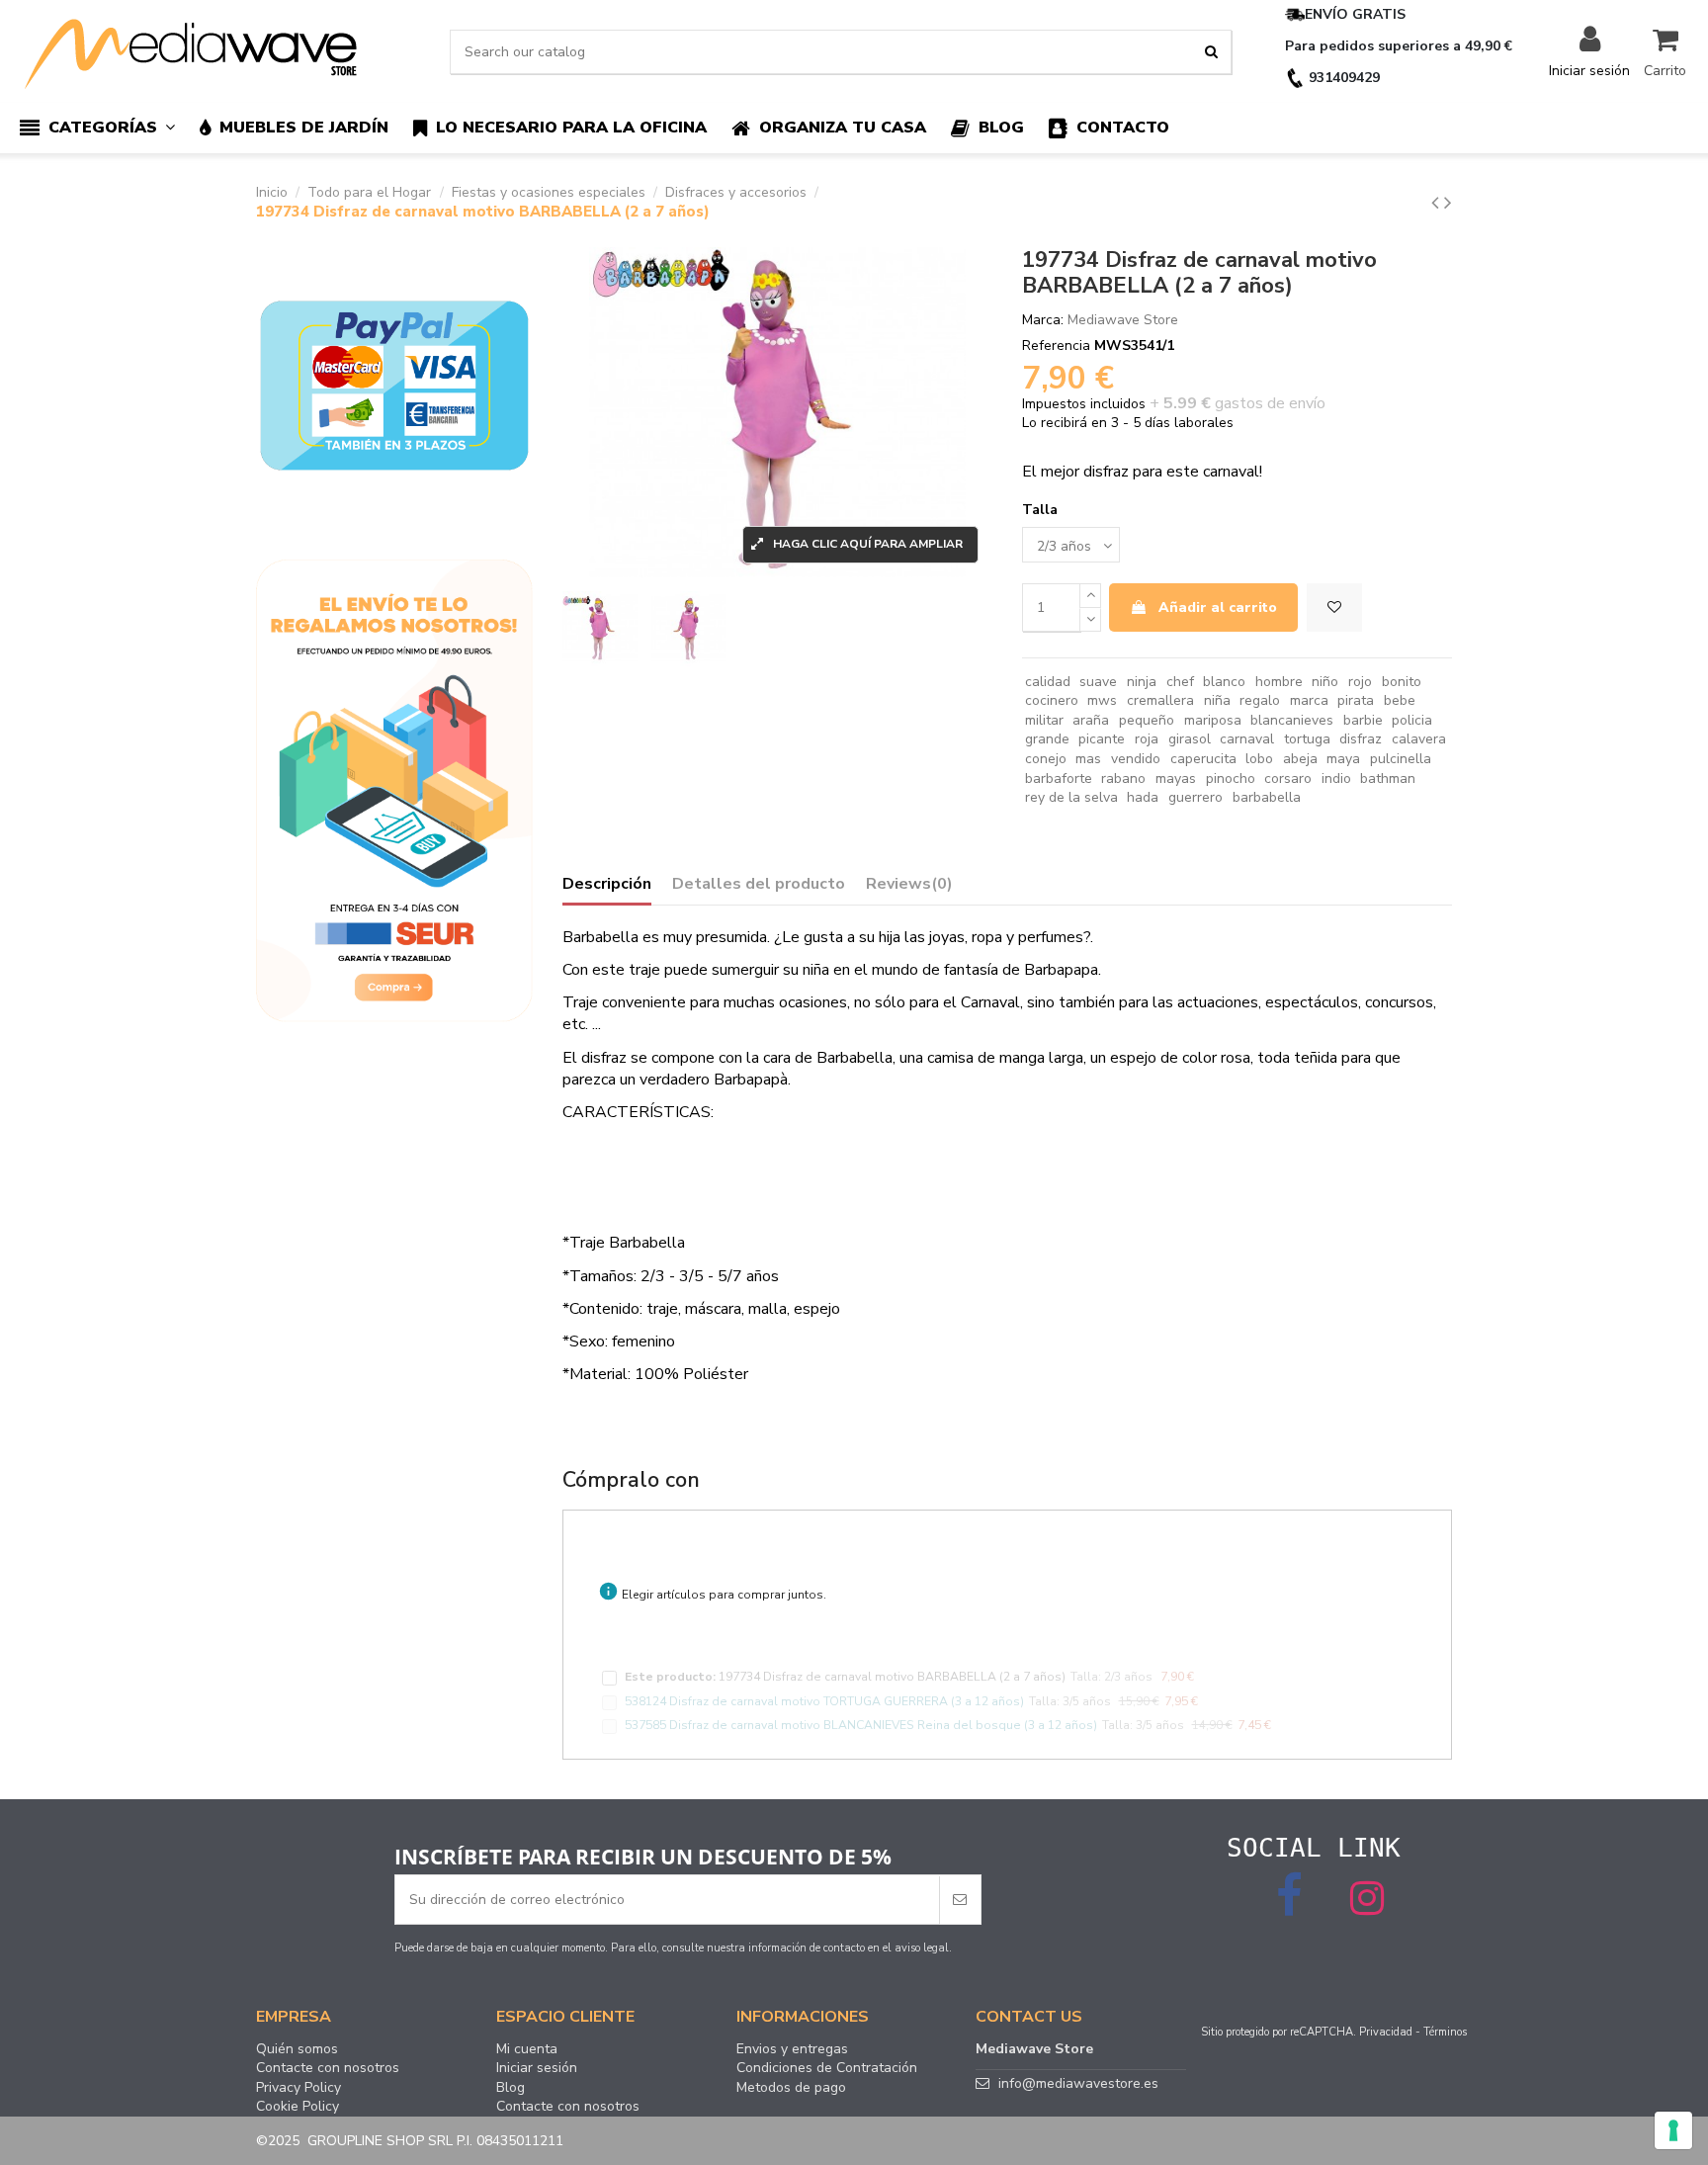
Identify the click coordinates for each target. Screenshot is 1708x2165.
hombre (1279, 682)
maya (1343, 759)
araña (1091, 720)
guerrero (1196, 797)
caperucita (1203, 759)
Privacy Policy (299, 2088)
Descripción (607, 885)
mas (1088, 759)
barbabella (1267, 797)
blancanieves (1292, 720)
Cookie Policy (298, 2107)
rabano (1123, 779)
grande (1047, 739)
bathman (1388, 779)
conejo (1046, 759)
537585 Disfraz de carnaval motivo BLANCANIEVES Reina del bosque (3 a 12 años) (861, 1725)
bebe (1400, 700)
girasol (1190, 739)
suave (1098, 682)
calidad (1048, 682)
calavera (1419, 739)
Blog (511, 2088)
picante (1102, 739)
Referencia (1056, 346)
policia (1412, 720)
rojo (1360, 682)
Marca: (1043, 320)
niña (1217, 700)
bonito (1402, 682)
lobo (1259, 759)
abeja (1300, 759)
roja (1147, 739)
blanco (1224, 682)
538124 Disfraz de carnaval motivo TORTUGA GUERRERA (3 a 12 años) (824, 1701)
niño (1325, 682)
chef (1180, 682)
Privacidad (1386, 2032)
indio (1336, 779)
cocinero (1052, 700)
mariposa (1213, 720)
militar (1044, 720)
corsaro (1288, 779)
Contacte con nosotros (328, 2068)
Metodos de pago (791, 2088)
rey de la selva (1071, 797)
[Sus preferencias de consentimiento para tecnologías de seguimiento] (1673, 2130)
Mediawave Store (1123, 320)
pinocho (1231, 779)
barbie (1363, 720)
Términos (1445, 2032)
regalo (1260, 700)
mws (1102, 700)
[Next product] (1448, 203)
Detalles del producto (759, 885)
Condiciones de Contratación (827, 2068)
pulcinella (1401, 759)
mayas (1176, 779)
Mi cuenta (527, 2049)
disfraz (1361, 739)
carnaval (1247, 739)
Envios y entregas (792, 2049)
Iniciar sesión (537, 2068)
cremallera (1160, 700)
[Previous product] (1438, 203)
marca (1309, 700)
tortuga (1307, 739)
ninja (1142, 682)
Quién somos (297, 2049)
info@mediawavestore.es (1078, 2083)
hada (1143, 797)
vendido (1136, 759)
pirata (1356, 700)
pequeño (1147, 720)
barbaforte (1059, 779)
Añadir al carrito (1218, 607)
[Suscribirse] (960, 1900)
